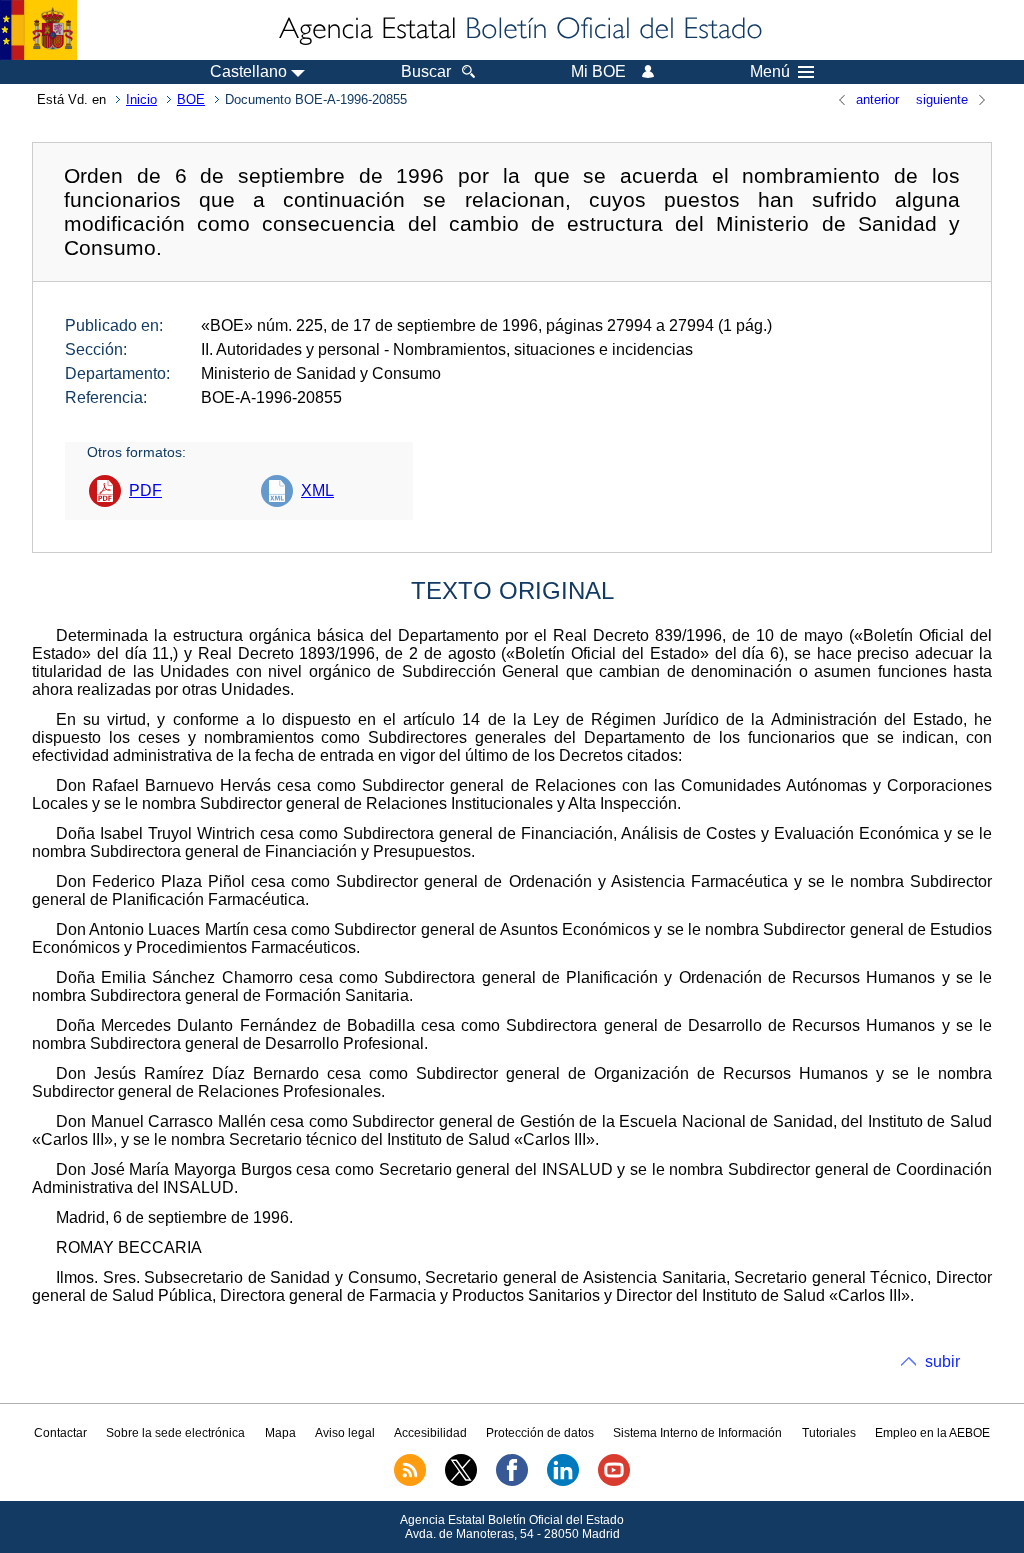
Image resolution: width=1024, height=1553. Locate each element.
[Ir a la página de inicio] (519, 30)
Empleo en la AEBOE (932, 1433)
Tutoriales (829, 1433)
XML (317, 490)
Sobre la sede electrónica (175, 1433)
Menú (770, 72)
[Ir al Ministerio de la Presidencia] (38, 30)
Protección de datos (540, 1433)
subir (942, 1361)
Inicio (141, 99)
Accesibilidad (430, 1433)
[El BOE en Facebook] (512, 1482)
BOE (191, 99)
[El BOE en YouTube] (614, 1482)
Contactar (60, 1433)
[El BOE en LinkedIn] (563, 1482)
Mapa (280, 1433)
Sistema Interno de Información (697, 1433)
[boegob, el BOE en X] (461, 1482)
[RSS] (410, 1482)
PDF (145, 490)
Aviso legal (345, 1433)
